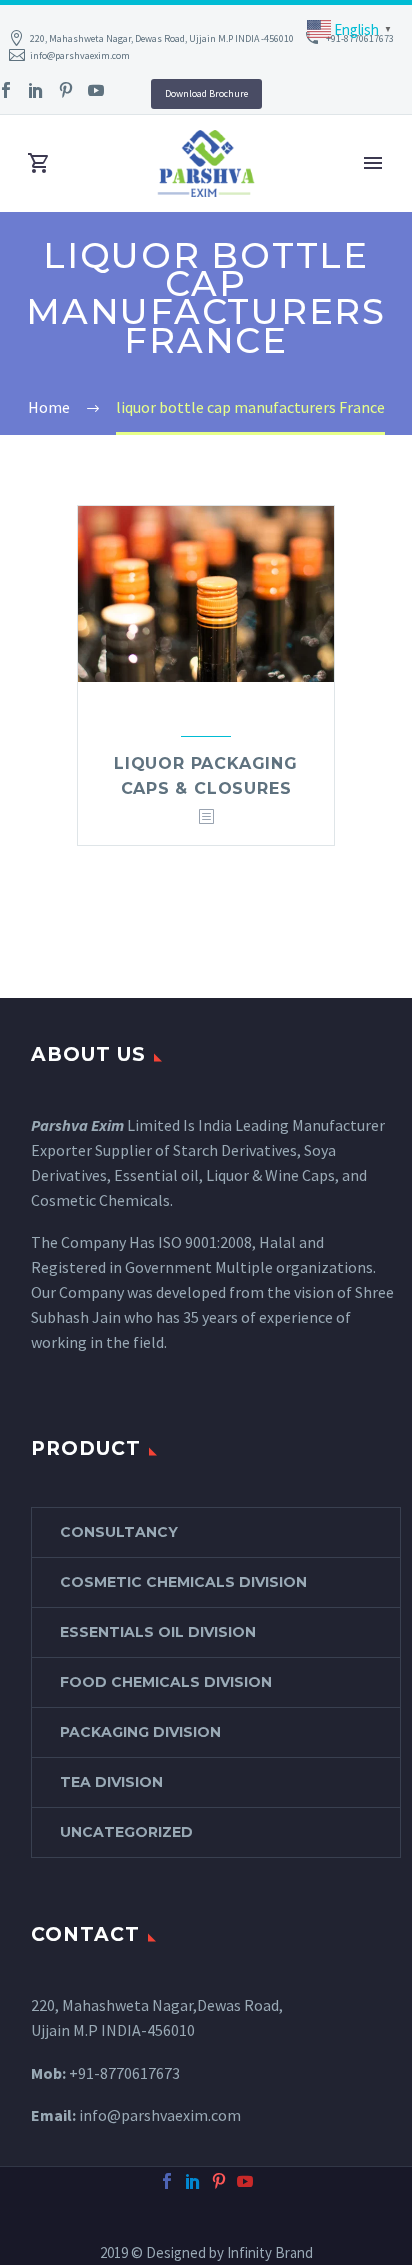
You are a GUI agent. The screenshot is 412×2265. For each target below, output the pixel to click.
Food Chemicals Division (166, 1682)
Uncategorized (126, 1832)
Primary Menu (373, 163)
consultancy (119, 1532)
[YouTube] (96, 90)
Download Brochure (206, 93)
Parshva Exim (77, 1125)
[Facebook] (167, 2181)
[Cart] (39, 163)
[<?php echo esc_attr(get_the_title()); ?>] (206, 817)
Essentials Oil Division (158, 1632)
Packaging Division (140, 1732)
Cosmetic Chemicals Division (183, 1582)
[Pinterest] (66, 90)
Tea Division (111, 1782)
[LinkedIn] (36, 90)
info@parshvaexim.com (80, 55)
